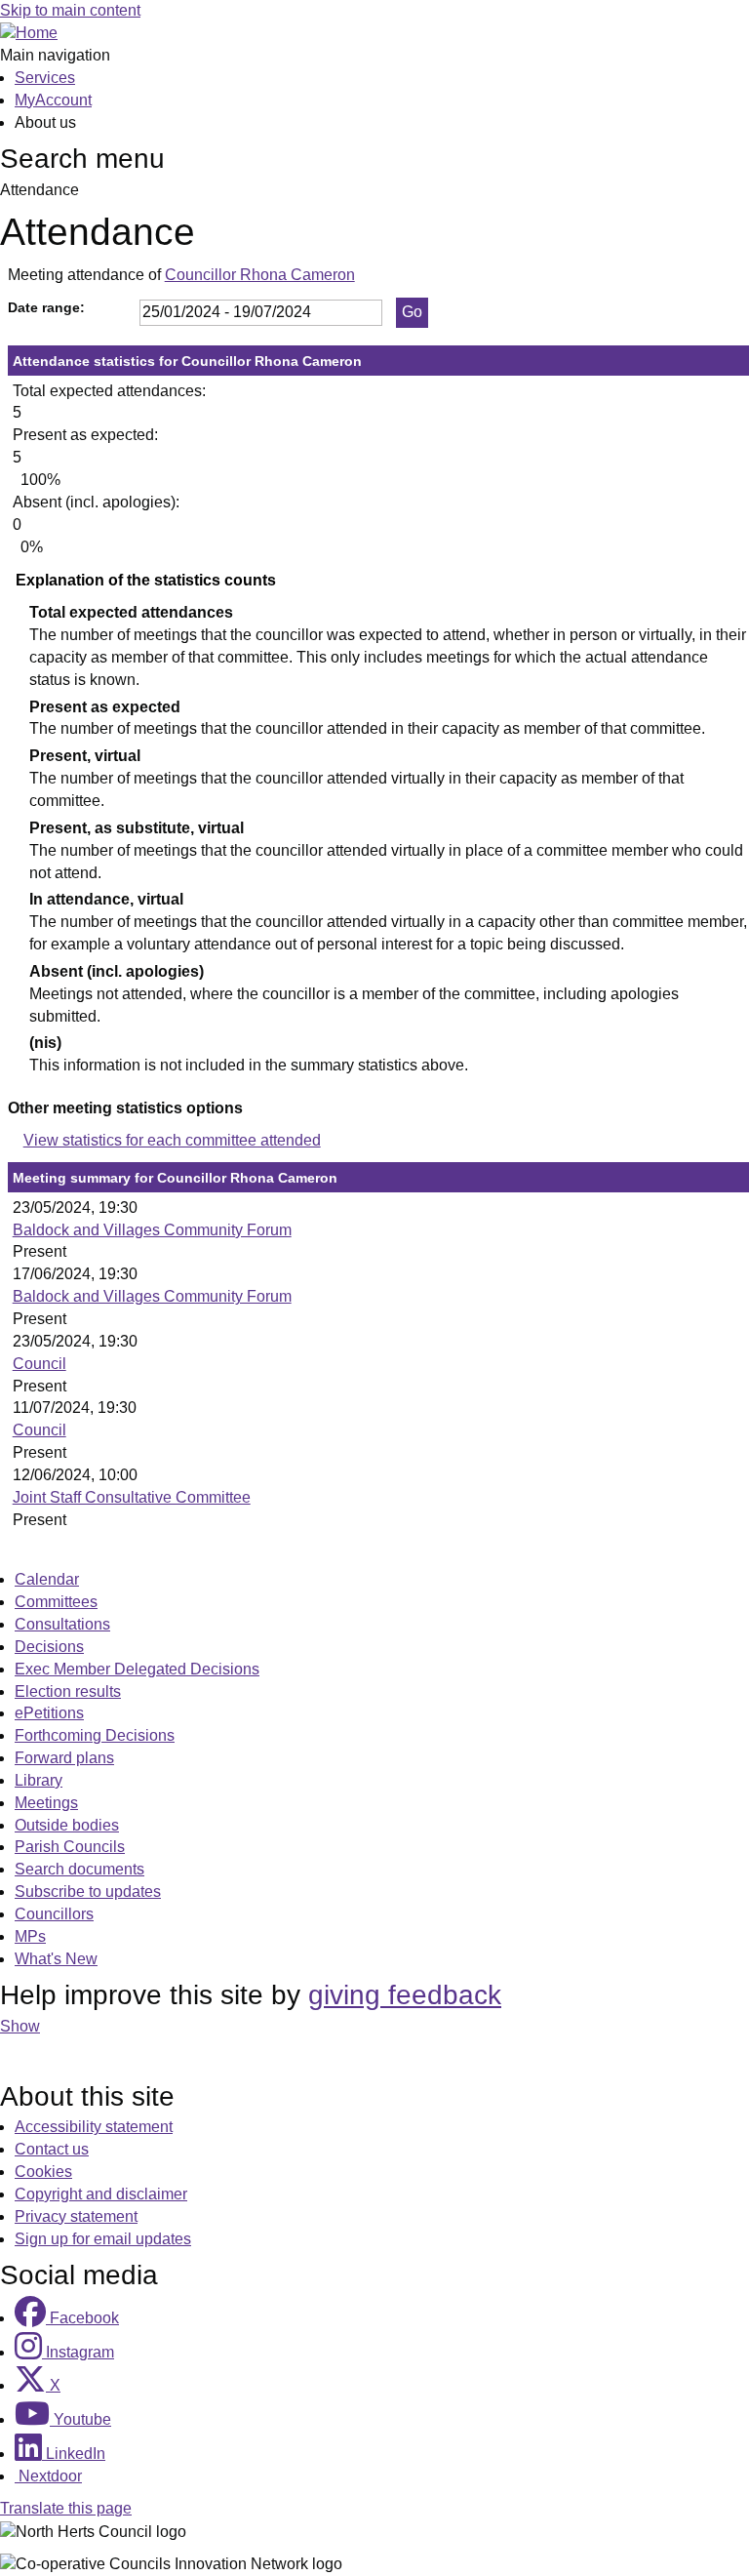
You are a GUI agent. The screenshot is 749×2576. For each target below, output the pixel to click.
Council (39, 1364)
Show (20, 2026)
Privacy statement (76, 2216)
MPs (30, 1936)
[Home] (29, 33)
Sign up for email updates (103, 2239)
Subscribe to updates (88, 1892)
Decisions (49, 1647)
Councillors (54, 1914)
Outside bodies (67, 1825)
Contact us (52, 2149)
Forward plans (64, 1758)
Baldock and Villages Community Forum (152, 1230)
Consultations (62, 1624)
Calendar (47, 1579)
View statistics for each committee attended (172, 1140)
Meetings (46, 1803)
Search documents (79, 1869)
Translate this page (66, 2508)
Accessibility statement (94, 2127)
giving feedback (405, 1995)
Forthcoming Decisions (95, 1735)
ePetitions (49, 1713)
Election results (68, 1691)
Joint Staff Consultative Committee (132, 1497)
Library (39, 1780)
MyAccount (53, 100)
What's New (56, 1959)
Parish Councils (70, 1847)
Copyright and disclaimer (101, 2194)
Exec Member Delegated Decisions (137, 1669)
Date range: (46, 307)
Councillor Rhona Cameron (260, 275)
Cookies (43, 2172)
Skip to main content (70, 10)
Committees (56, 1602)
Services (45, 78)
